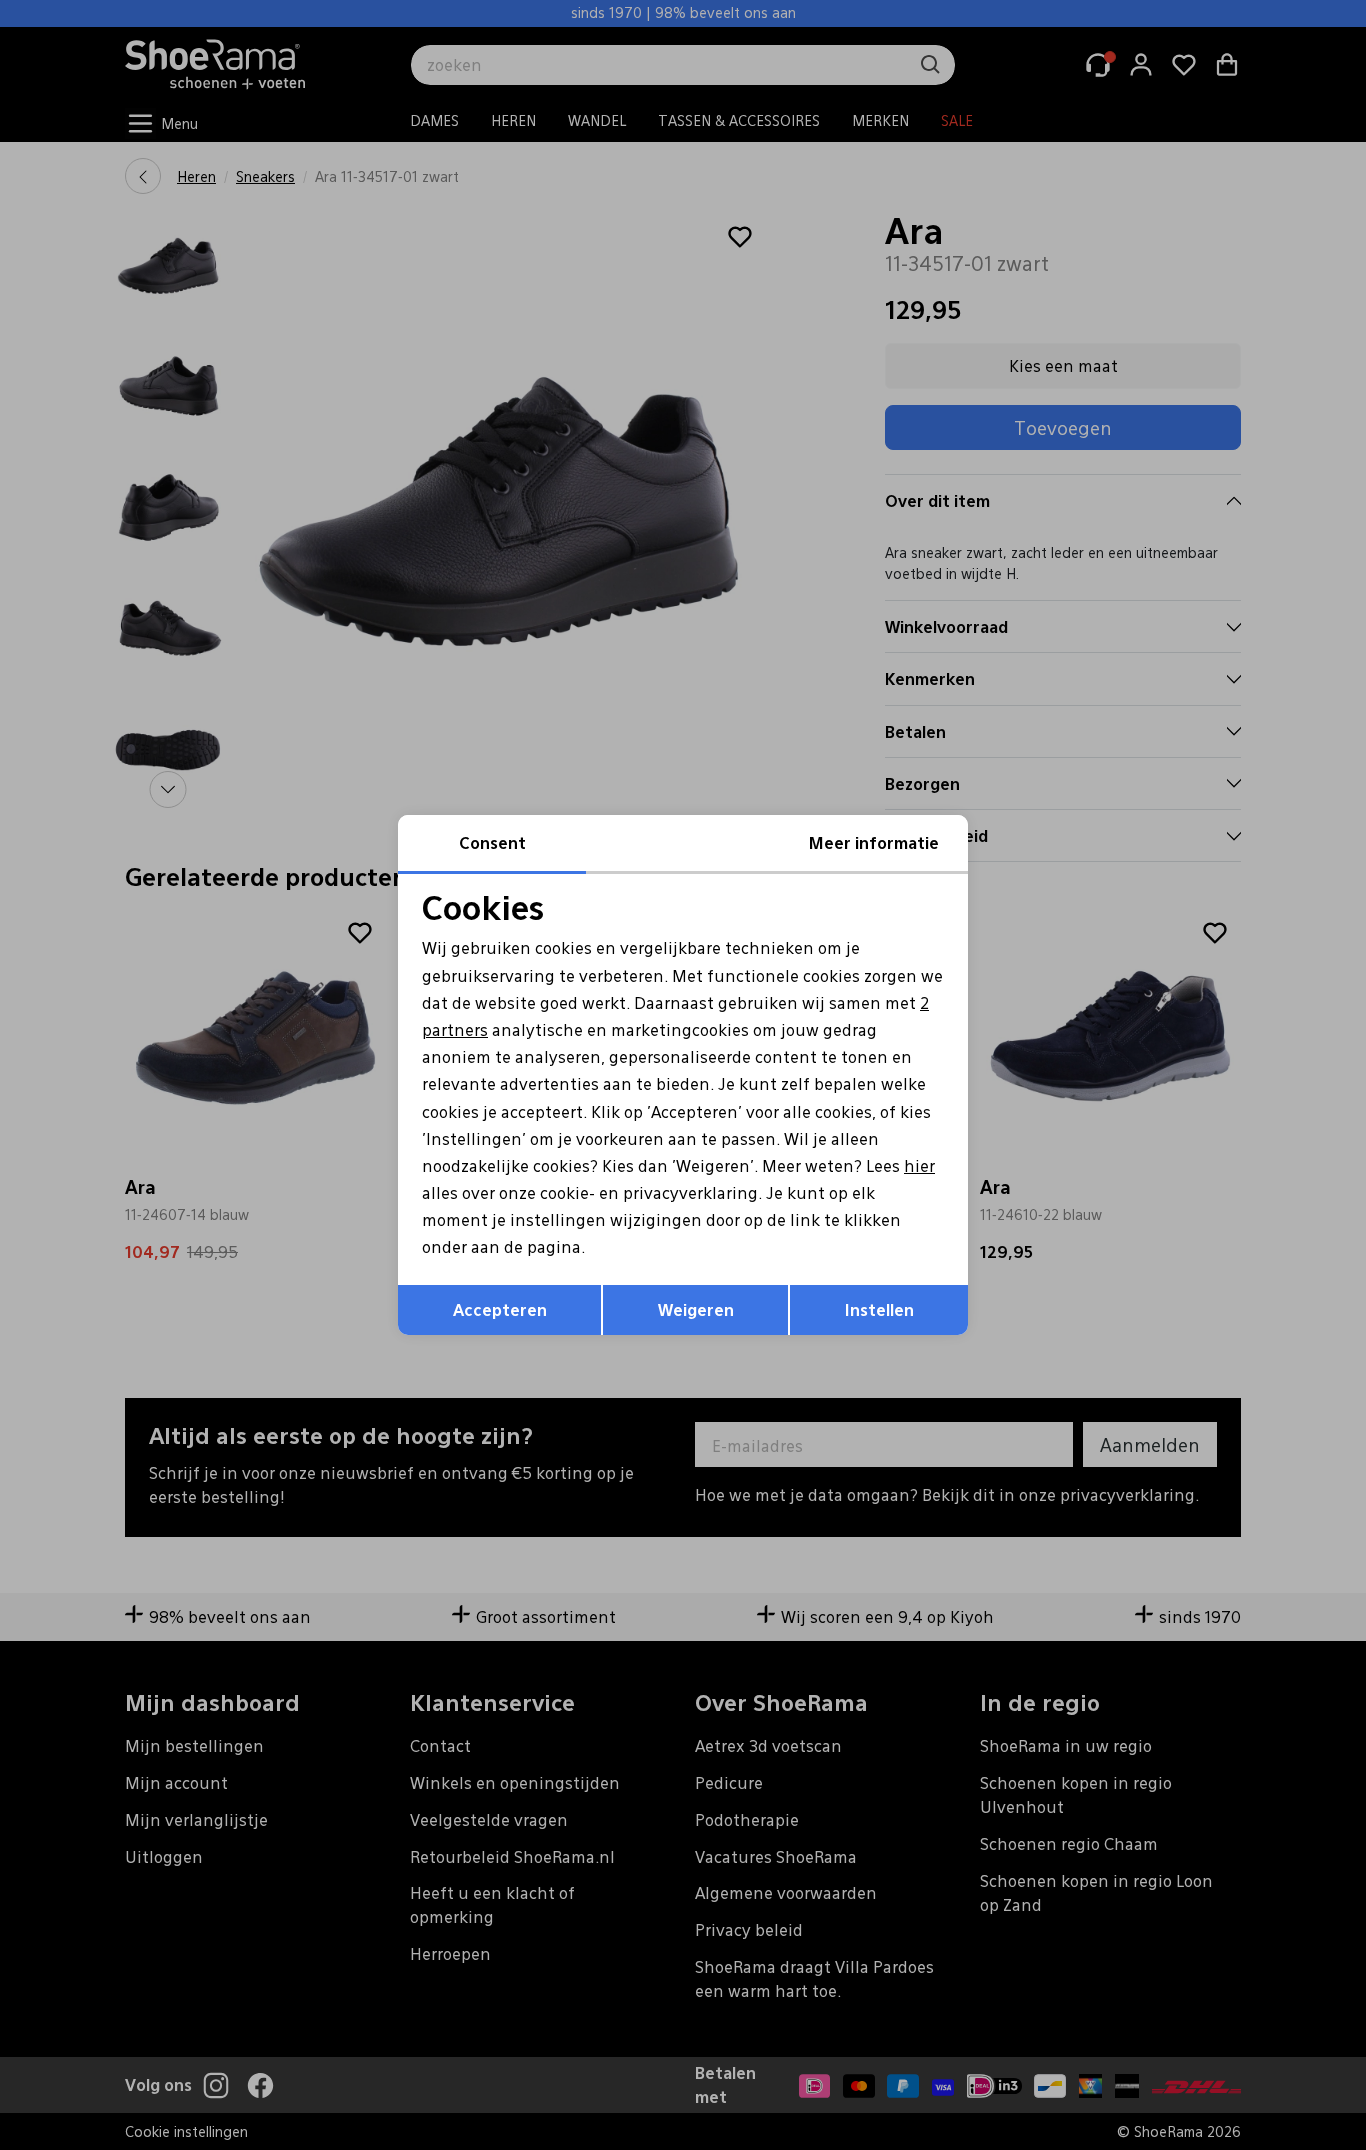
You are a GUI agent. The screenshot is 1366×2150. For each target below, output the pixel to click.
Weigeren (696, 1309)
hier (919, 1165)
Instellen (879, 1309)
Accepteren (500, 1309)
